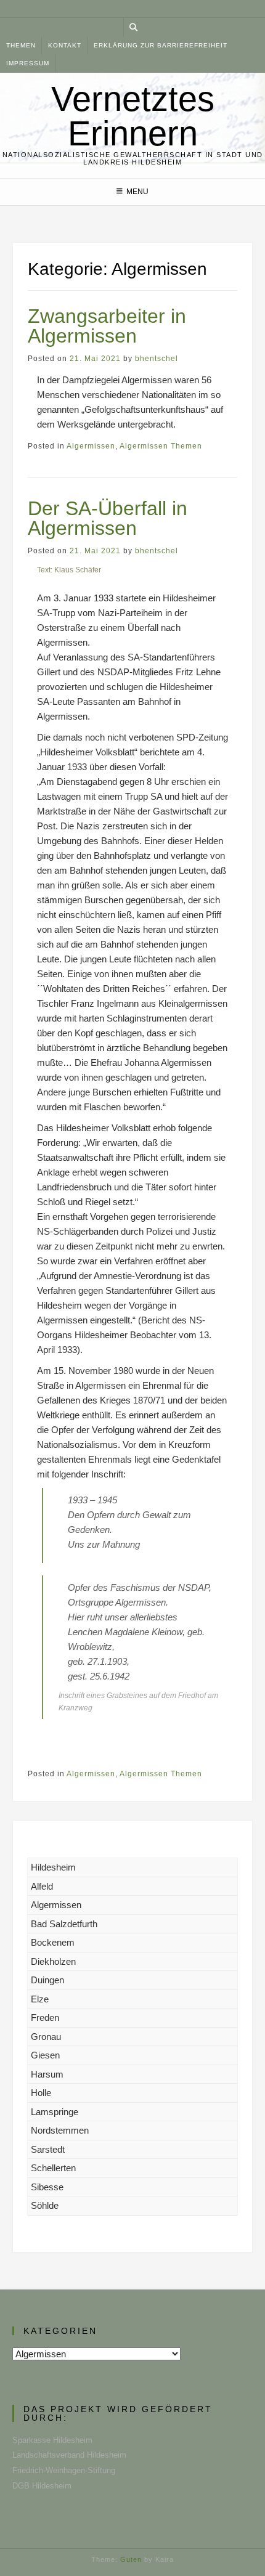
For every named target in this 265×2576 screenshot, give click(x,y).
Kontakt (65, 45)
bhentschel (157, 359)
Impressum (28, 63)
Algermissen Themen (161, 446)
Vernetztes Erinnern (133, 116)
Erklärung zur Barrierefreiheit (161, 45)
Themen (21, 45)
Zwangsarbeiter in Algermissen (107, 326)
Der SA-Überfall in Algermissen (108, 518)
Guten (131, 2559)
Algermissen (91, 446)
